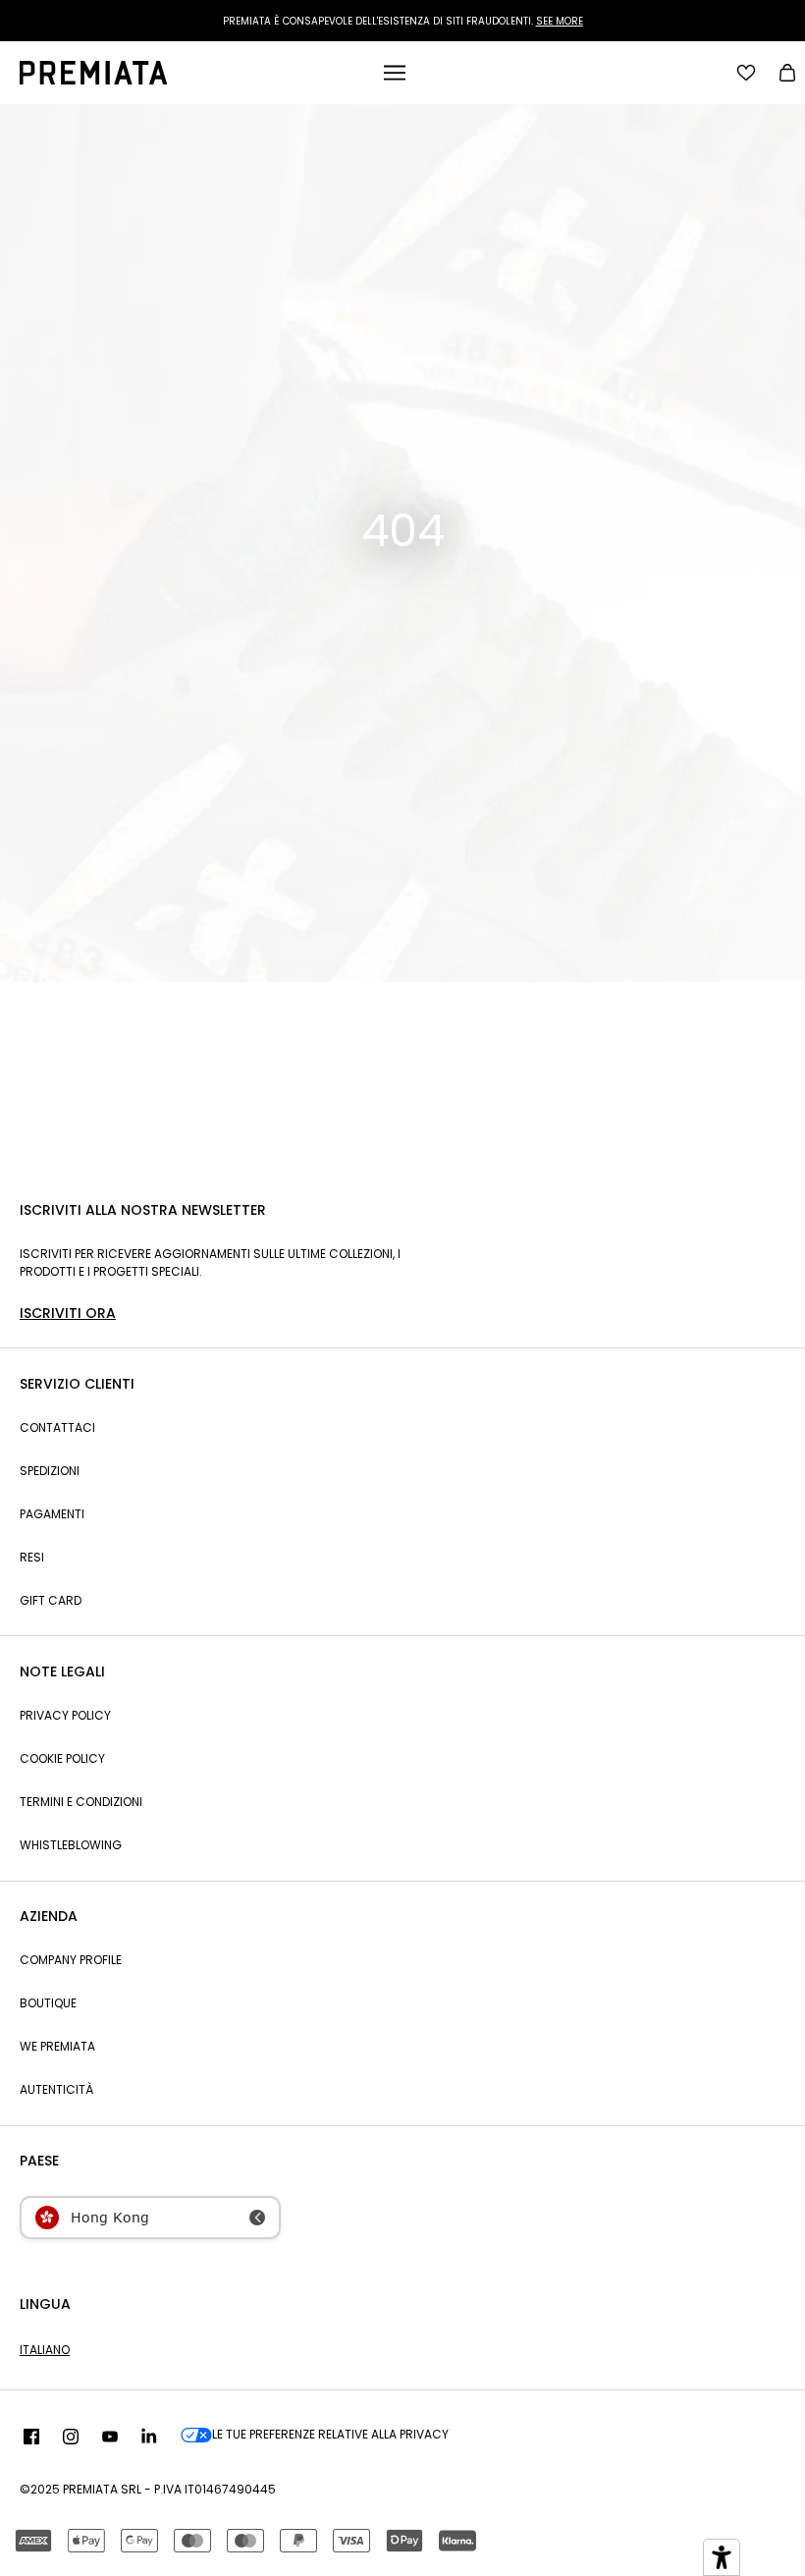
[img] (31, 2438)
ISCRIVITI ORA (68, 1313)
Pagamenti (52, 1514)
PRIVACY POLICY (65, 1715)
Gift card (51, 1600)
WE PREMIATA (57, 2046)
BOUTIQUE (48, 2003)
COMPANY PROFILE (71, 1960)
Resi (32, 1557)
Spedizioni (50, 1471)
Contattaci (57, 1427)
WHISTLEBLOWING (71, 1845)
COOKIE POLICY (62, 1758)
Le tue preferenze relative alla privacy (330, 2434)
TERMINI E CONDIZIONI (81, 1802)
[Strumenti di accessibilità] (722, 2557)
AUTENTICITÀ (56, 2089)
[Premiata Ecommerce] (93, 80)
